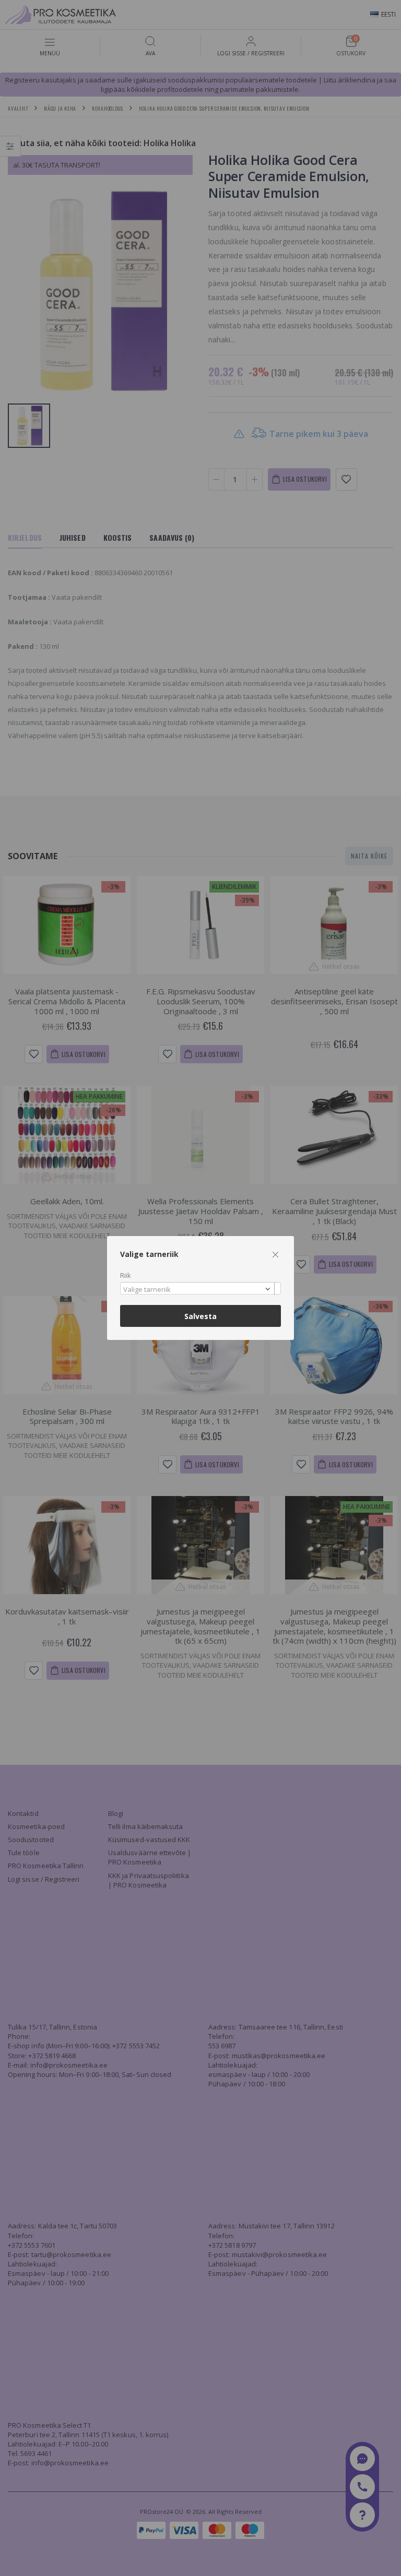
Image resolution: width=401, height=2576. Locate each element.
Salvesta (200, 1316)
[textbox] (198, 1290)
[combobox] (200, 1289)
